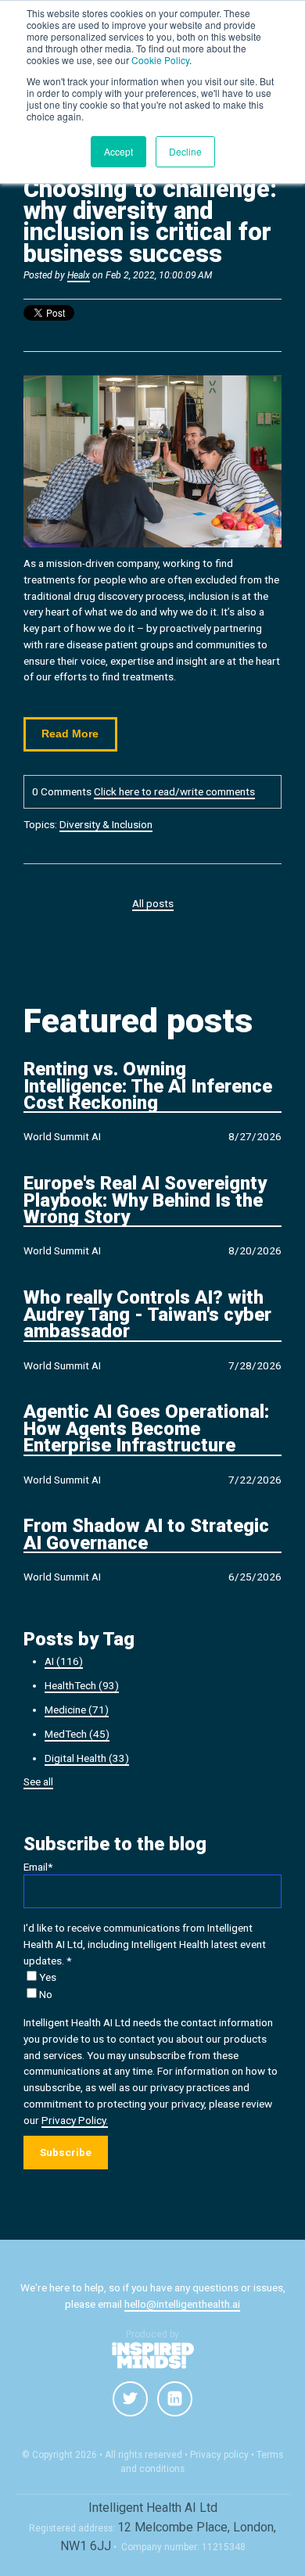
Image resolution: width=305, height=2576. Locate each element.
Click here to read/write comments (174, 791)
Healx (79, 275)
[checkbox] (152, 1986)
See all (38, 1781)
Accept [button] (118, 151)
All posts (153, 903)
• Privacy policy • (219, 2455)
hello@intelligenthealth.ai (182, 2304)
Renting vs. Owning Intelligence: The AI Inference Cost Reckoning (148, 1087)
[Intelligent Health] (153, 2356)
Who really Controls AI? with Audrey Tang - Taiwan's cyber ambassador (147, 1315)
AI (64, 1661)
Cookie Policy (160, 60)
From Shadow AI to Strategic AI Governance (146, 1536)
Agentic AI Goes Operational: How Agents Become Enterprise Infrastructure (146, 1430)
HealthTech (82, 1685)
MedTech (77, 1734)
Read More (70, 734)
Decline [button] (185, 151)
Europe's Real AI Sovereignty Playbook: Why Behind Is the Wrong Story (145, 1201)
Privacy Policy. (75, 2120)
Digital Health (87, 1758)
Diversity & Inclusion (106, 824)
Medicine (77, 1710)
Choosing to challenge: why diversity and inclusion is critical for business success (150, 221)
